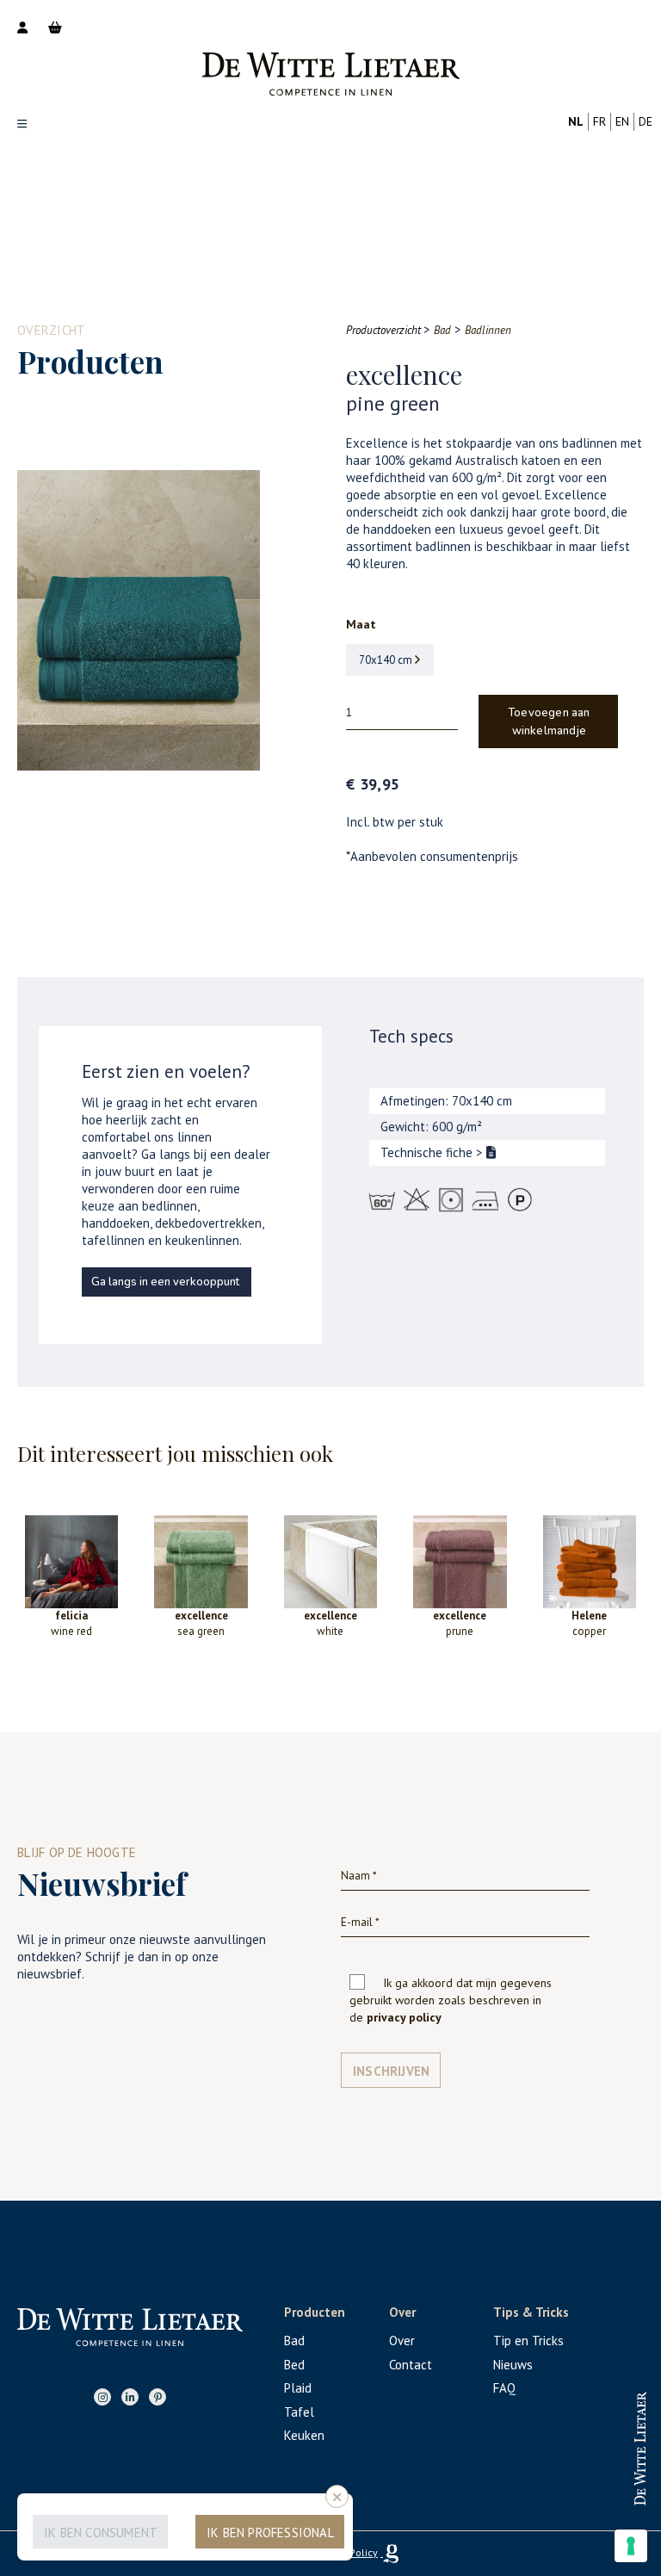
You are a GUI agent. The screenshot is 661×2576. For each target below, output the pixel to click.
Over (402, 2341)
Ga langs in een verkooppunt (165, 1282)
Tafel (299, 2412)
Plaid (298, 2388)
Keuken (304, 2435)
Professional (571, 2433)
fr (599, 121)
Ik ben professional (270, 2533)
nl (576, 121)
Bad (294, 2341)
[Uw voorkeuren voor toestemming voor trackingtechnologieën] (631, 2546)
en (622, 121)
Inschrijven (391, 2071)
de (646, 121)
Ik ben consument (101, 2533)
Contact (411, 2365)
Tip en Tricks (528, 2341)
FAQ (504, 2388)
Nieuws (513, 2365)
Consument (571, 2489)
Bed (294, 2365)
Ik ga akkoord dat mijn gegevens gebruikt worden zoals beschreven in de (451, 2000)
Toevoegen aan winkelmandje (549, 722)
